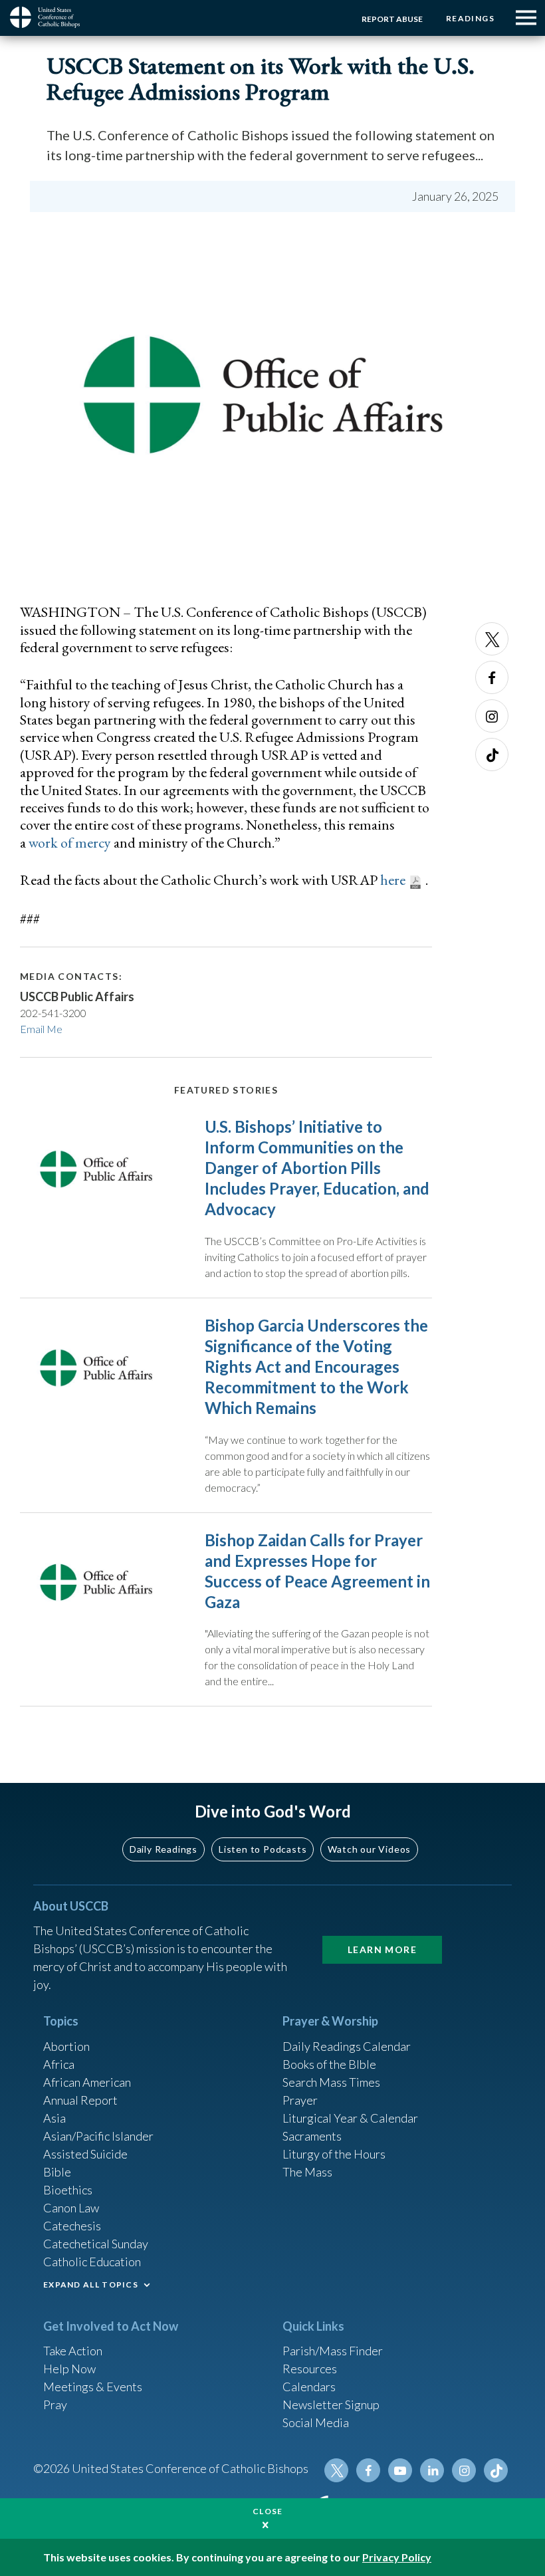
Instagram (492, 716)
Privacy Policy (397, 2557)
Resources (310, 2369)
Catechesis (72, 2226)
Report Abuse (392, 19)
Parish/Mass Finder (333, 2351)
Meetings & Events (93, 2387)
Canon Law (71, 2208)
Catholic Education (92, 2262)
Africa (59, 2064)
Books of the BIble (329, 2064)
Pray (55, 2404)
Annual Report (80, 2100)
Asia (54, 2118)
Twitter (492, 639)
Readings (470, 18)
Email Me (41, 1029)
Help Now (69, 2369)
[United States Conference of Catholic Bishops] (50, 17)
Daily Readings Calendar (347, 2046)
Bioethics (68, 2190)
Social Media (316, 2422)
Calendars (309, 2387)
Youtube (400, 2470)
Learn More (382, 1949)
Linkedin (432, 2470)
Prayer (300, 2100)
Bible (57, 2172)
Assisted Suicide (85, 2154)
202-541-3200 (53, 1013)
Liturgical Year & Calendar (350, 2118)
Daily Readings (163, 1849)
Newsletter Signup (331, 2404)
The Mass (307, 2172)
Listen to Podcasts (263, 1849)
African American (87, 2082)
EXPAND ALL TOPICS (91, 2284)
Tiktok (492, 755)
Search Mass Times (331, 2082)
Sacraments (312, 2136)
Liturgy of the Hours (334, 2154)
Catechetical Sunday (96, 2244)
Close (268, 2511)
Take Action (73, 2351)
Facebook (492, 677)
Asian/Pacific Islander (98, 2136)
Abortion (66, 2046)
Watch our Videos (369, 1849)
